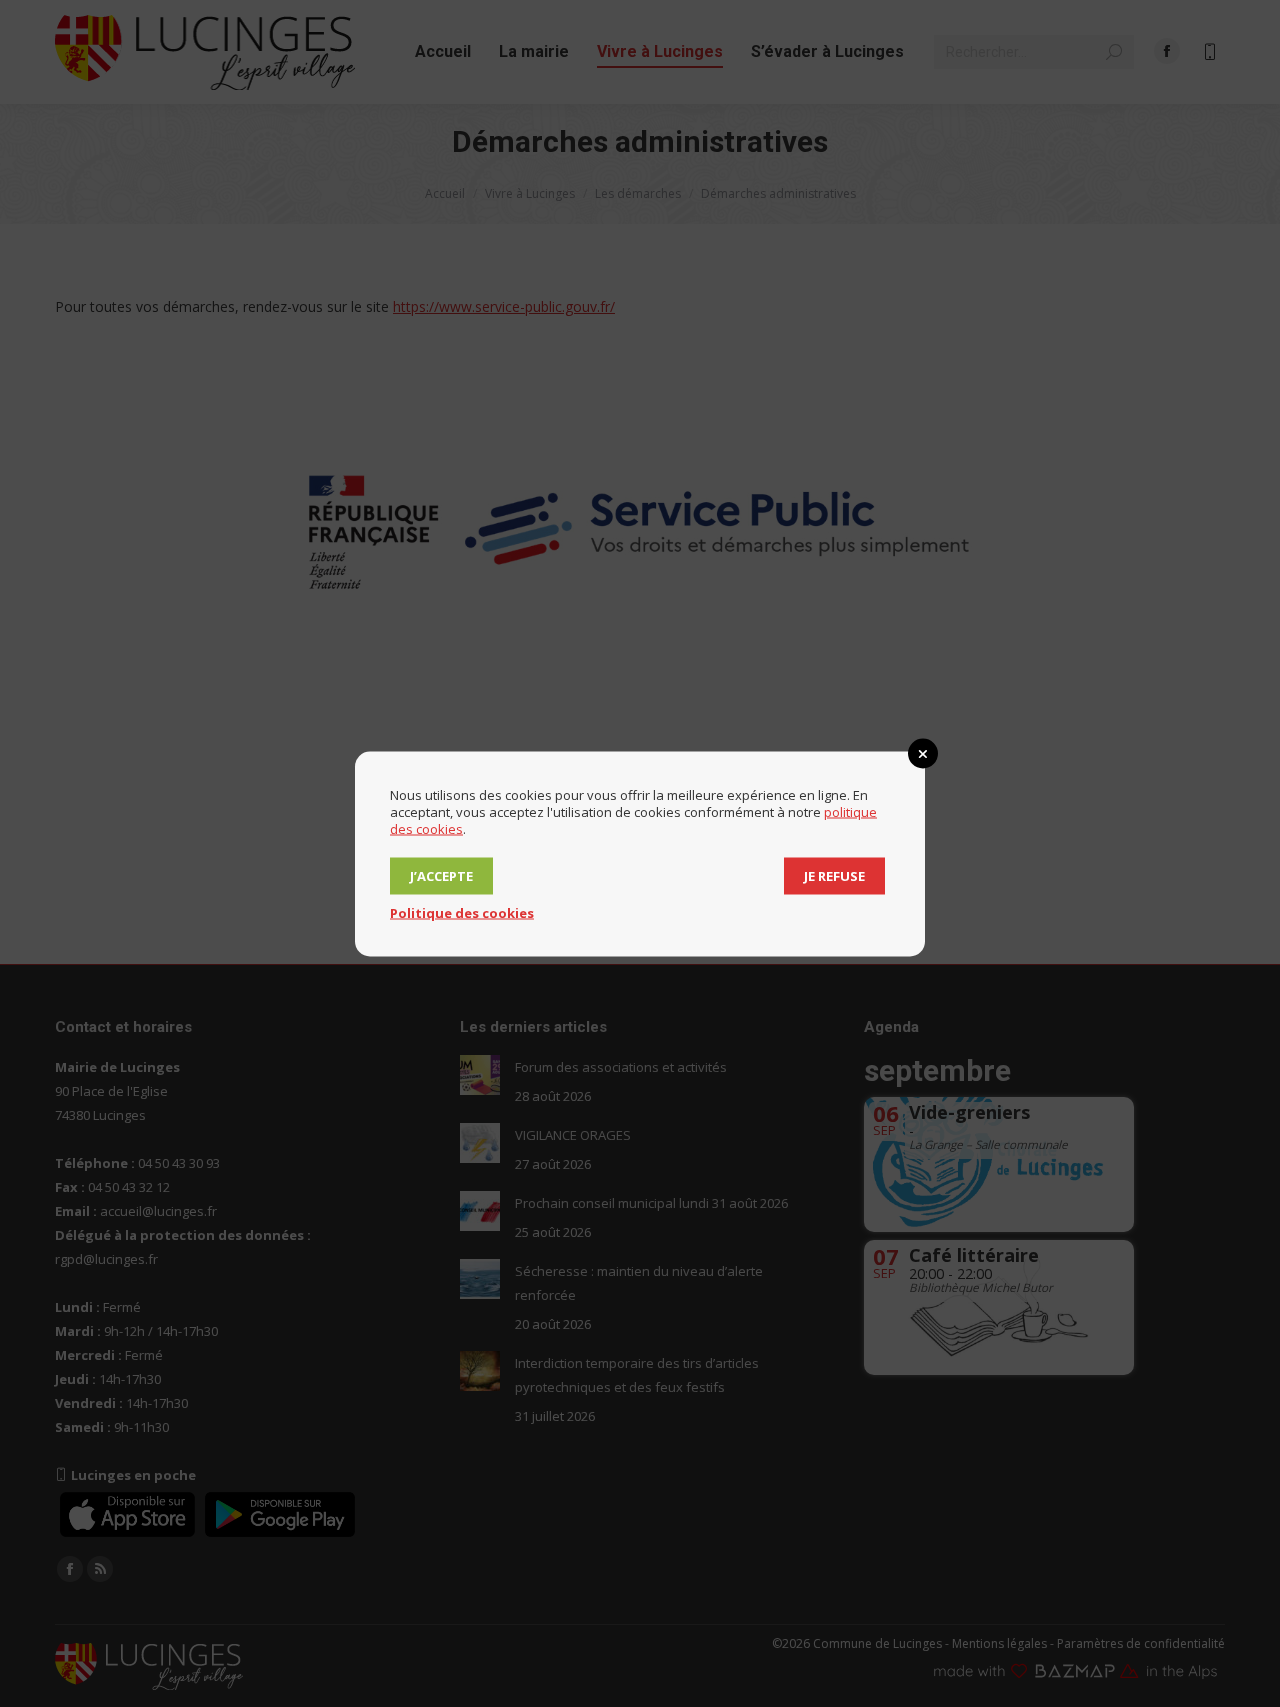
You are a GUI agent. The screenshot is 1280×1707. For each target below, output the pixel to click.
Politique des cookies (462, 912)
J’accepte (441, 875)
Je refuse (834, 875)
